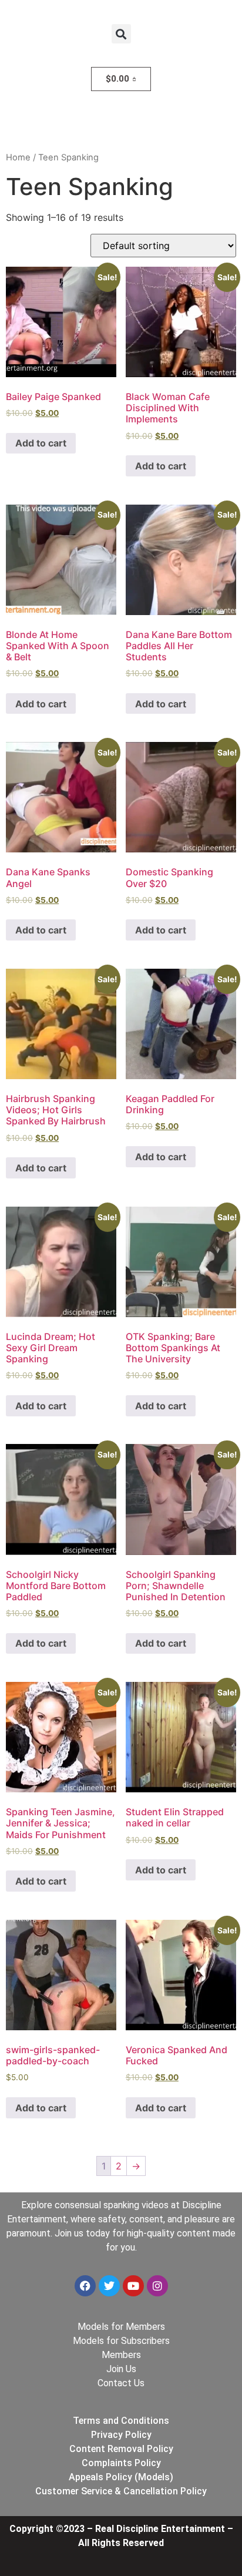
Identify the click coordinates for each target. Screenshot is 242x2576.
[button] (121, 34)
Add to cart (41, 443)
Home (18, 157)
